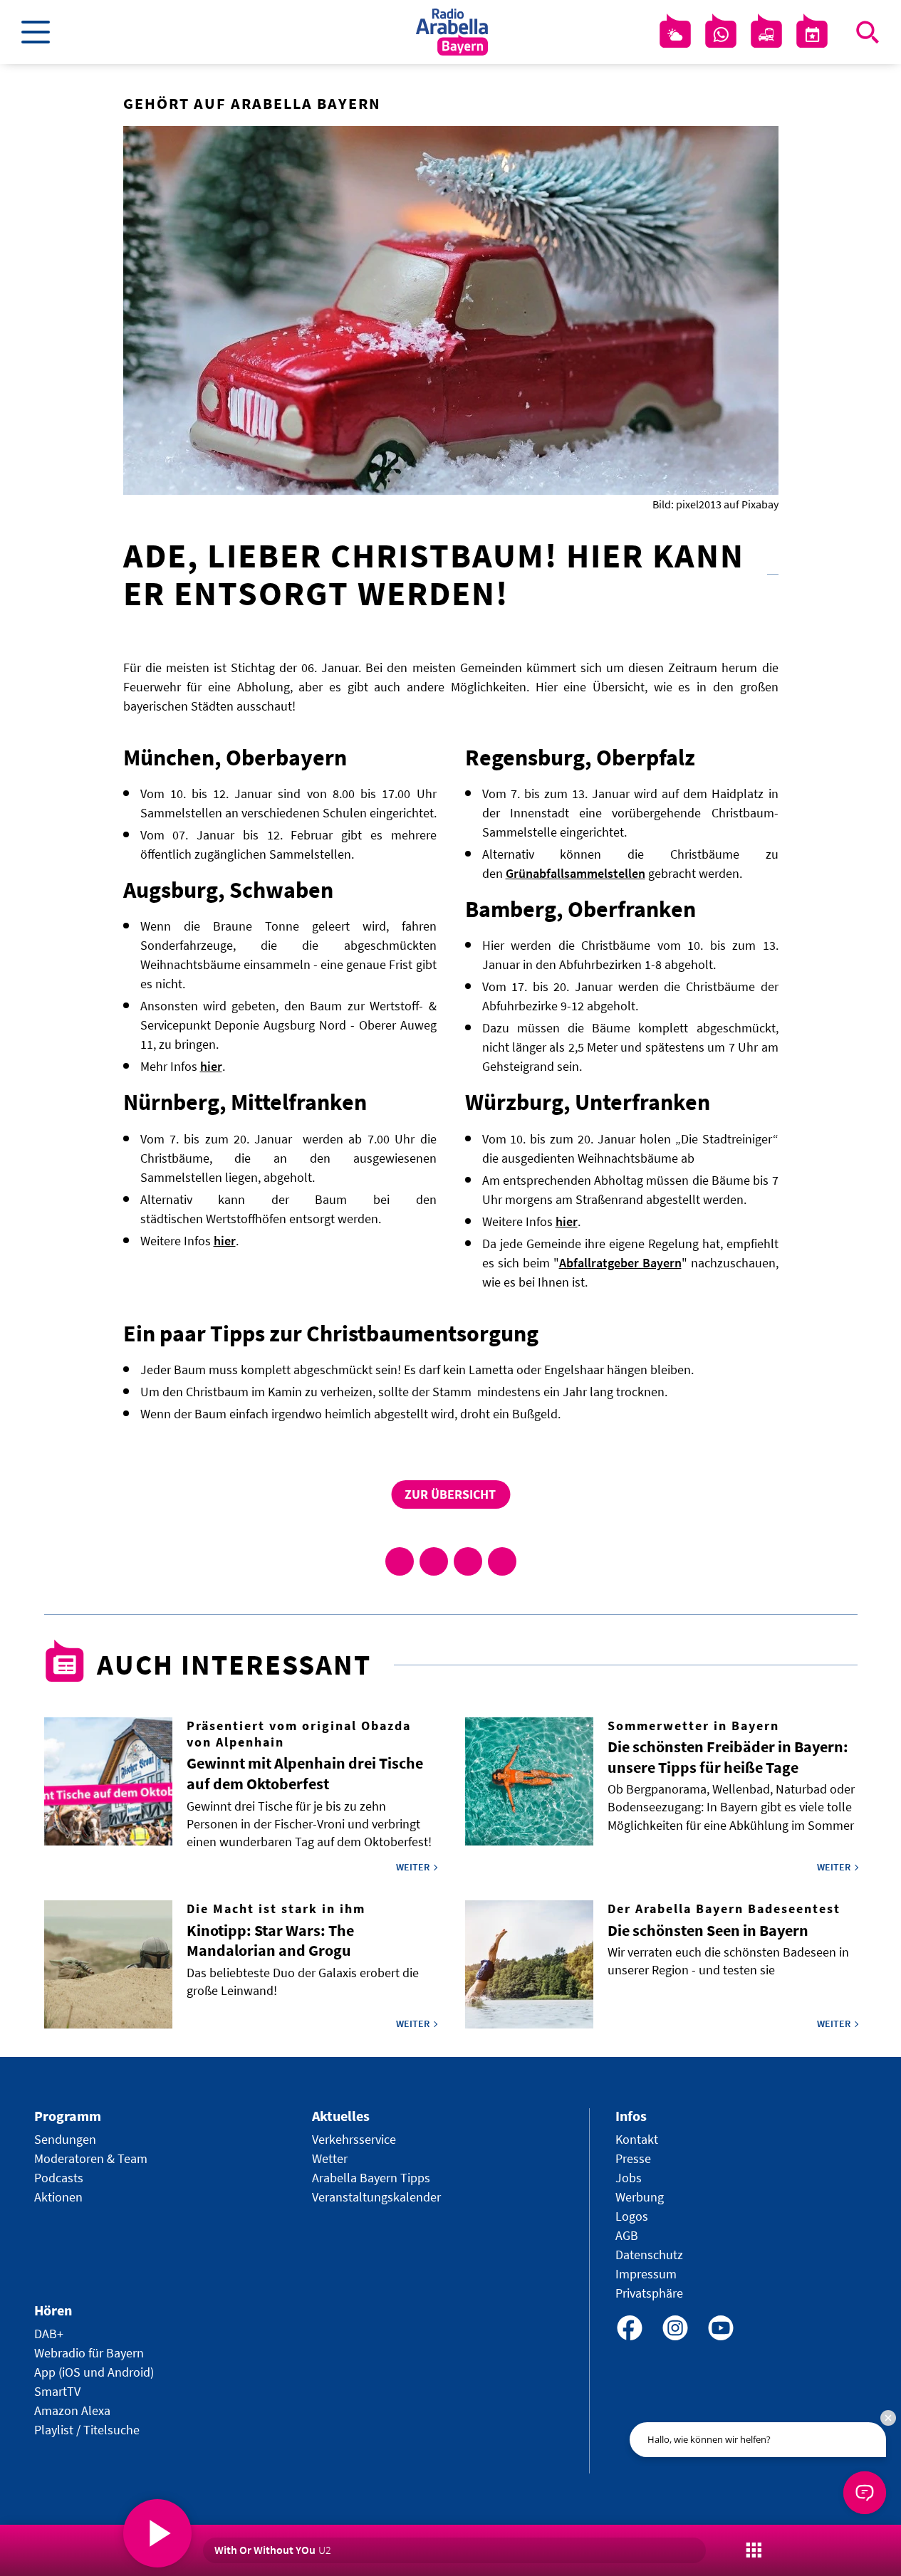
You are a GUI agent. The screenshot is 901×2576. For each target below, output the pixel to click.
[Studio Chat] (721, 35)
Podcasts (59, 2178)
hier (211, 1066)
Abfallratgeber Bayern (620, 1263)
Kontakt (637, 2139)
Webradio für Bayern (89, 2353)
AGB (627, 2235)
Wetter (330, 2158)
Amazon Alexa (72, 2410)
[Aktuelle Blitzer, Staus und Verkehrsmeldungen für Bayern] (766, 35)
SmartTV (57, 2391)
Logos (632, 2216)
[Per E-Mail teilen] (502, 1561)
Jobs (629, 2178)
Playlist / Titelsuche (87, 2430)
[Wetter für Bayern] (675, 35)
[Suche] (868, 32)
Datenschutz (649, 2255)
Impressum (646, 2274)
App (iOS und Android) (94, 2372)
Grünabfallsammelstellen (576, 873)
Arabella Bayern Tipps (371, 2178)
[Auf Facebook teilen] (400, 1561)
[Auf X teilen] (434, 1561)
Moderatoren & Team (91, 2158)
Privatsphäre (649, 2293)
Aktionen (58, 2197)
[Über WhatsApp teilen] (468, 1561)
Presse (633, 2158)
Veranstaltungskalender (376, 2197)
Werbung (640, 2197)
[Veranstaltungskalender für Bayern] (812, 35)
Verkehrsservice (354, 2139)
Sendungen (65, 2139)
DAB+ (49, 2334)
